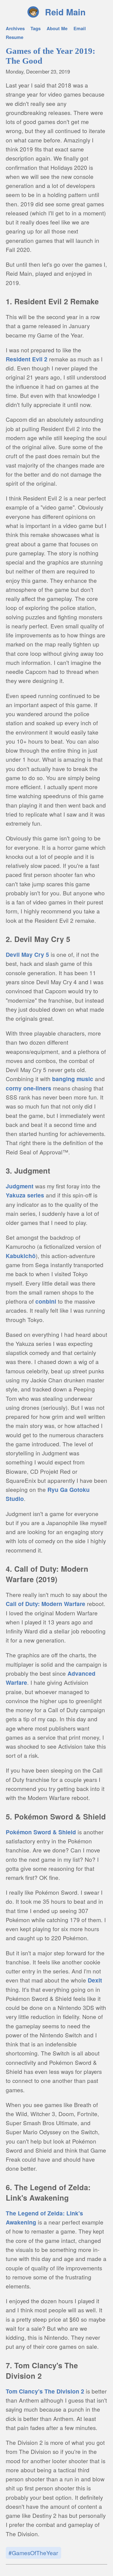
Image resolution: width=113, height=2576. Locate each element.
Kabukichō (21, 1256)
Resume (15, 37)
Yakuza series (25, 1195)
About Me (57, 28)
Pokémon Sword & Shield (41, 1832)
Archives (15, 28)
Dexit (95, 1980)
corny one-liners (29, 1088)
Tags (36, 28)
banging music (73, 1079)
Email (80, 28)
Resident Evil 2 (27, 359)
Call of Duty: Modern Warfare (46, 1604)
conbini (46, 1301)
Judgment (20, 1186)
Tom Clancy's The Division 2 (45, 2391)
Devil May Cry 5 (27, 954)
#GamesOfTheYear (33, 2553)
